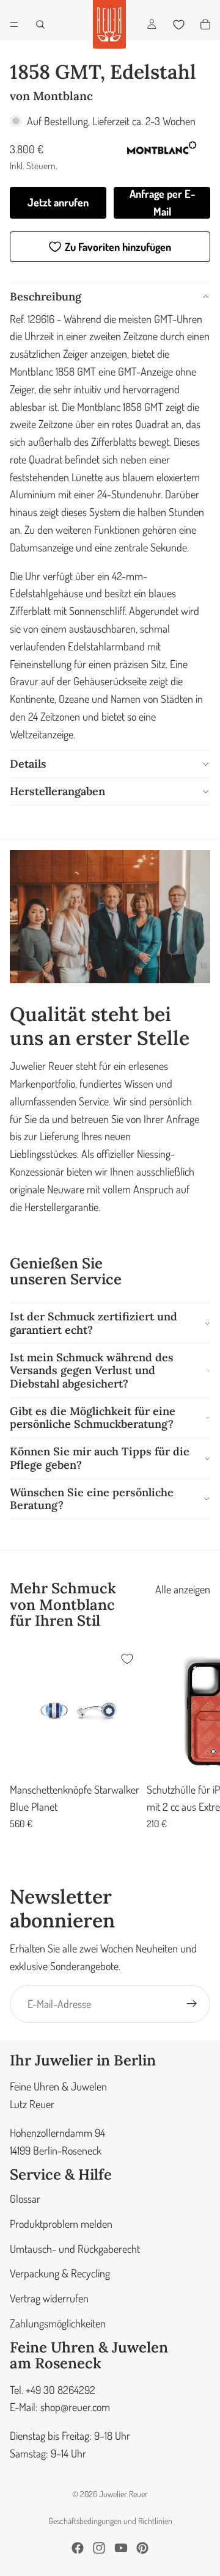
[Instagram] (99, 2548)
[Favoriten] (178, 24)
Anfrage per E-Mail (162, 202)
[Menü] (14, 24)
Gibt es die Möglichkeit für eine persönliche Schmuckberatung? (93, 1418)
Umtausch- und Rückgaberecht (75, 2249)
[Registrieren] (192, 2004)
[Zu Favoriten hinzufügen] (127, 1659)
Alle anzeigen (183, 1589)
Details (28, 764)
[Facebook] (78, 2548)
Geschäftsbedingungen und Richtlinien (110, 2521)
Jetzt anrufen (58, 202)
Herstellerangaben (57, 791)
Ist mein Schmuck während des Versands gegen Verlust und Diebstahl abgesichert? (92, 1370)
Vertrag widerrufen (49, 2298)
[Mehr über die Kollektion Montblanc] (161, 150)
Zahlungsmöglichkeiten (58, 2323)
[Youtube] (121, 2548)
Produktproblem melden (61, 2224)
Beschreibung (46, 297)
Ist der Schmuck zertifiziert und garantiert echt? (94, 1323)
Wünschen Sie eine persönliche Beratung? (92, 1499)
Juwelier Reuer (123, 2494)
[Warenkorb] (205, 24)
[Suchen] (40, 24)
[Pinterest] (142, 2548)
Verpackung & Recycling (60, 2274)
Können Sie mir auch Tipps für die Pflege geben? (100, 1458)
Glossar (25, 2199)
